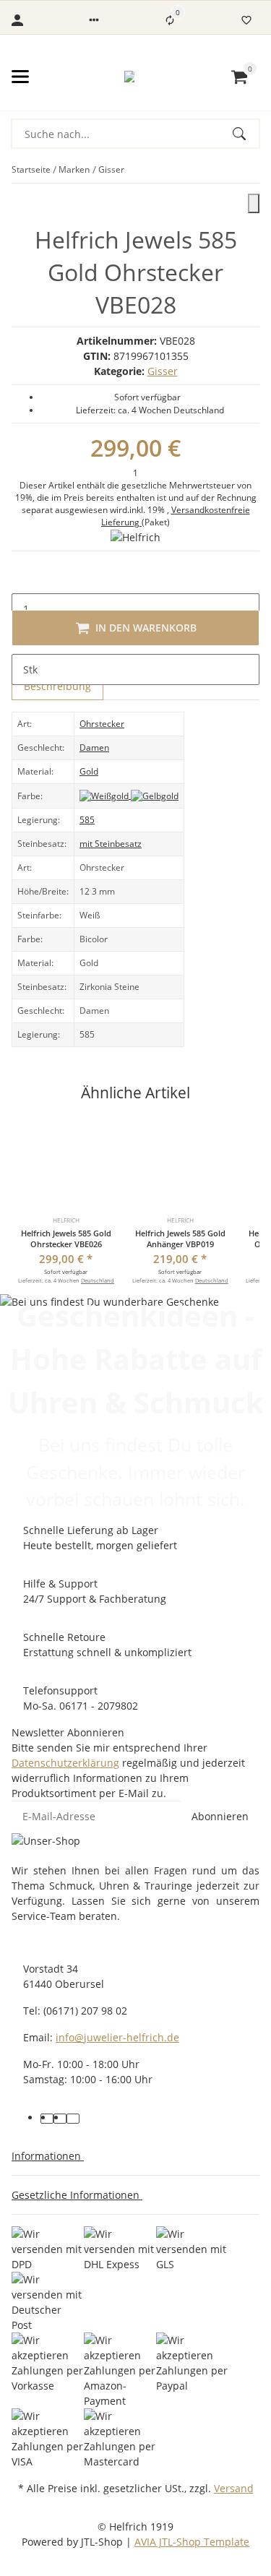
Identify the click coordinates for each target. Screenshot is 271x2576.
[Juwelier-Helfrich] (129, 77)
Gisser (163, 371)
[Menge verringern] (23, 578)
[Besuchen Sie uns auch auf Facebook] (47, 2119)
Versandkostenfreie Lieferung (176, 516)
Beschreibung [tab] (57, 686)
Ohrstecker (102, 724)
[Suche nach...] (246, 134)
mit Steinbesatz (111, 844)
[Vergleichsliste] (170, 20)
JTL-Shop (103, 2542)
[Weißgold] (105, 795)
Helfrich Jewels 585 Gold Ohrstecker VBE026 (66, 1239)
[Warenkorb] (239, 77)
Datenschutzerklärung (65, 1763)
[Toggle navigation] (20, 77)
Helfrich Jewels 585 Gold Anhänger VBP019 (180, 1239)
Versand (234, 2488)
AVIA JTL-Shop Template (192, 2542)
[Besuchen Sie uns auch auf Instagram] (73, 2119)
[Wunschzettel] (246, 20)
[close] (254, 203)
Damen (94, 748)
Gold (89, 771)
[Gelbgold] (155, 795)
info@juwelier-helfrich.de (117, 2037)
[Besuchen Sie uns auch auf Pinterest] (60, 2119)
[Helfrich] (135, 537)
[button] (94, 20)
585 (87, 820)
